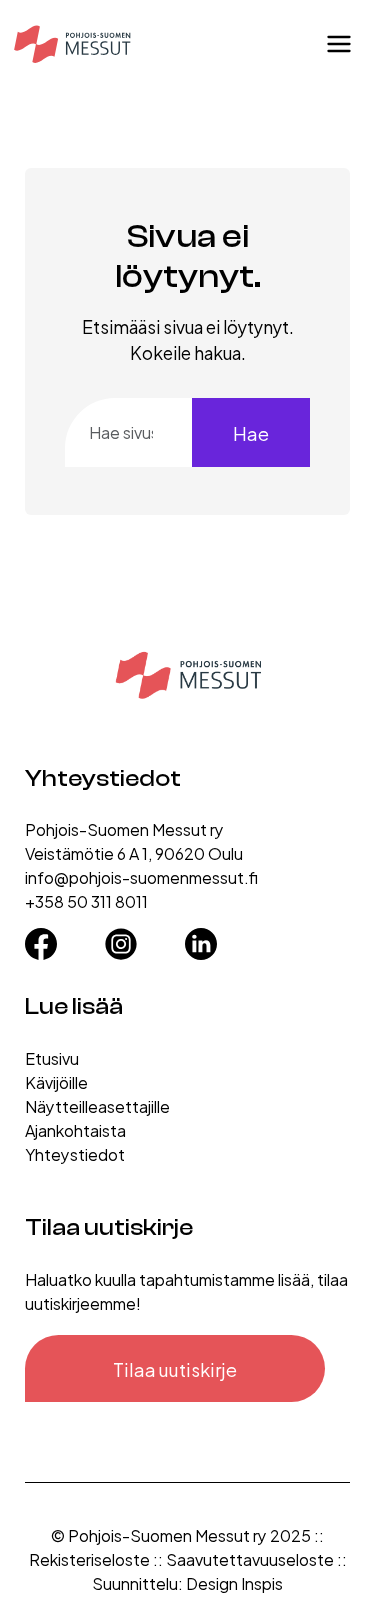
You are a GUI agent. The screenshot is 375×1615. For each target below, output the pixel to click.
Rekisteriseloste (89, 1558)
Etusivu (52, 1057)
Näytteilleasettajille (97, 1105)
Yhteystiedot (75, 1153)
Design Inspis (234, 1582)
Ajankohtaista (75, 1129)
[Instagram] (121, 937)
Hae (251, 432)
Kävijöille (56, 1081)
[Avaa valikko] (339, 44)
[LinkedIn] (201, 937)
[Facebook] (41, 937)
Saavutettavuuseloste (250, 1558)
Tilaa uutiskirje (175, 1368)
